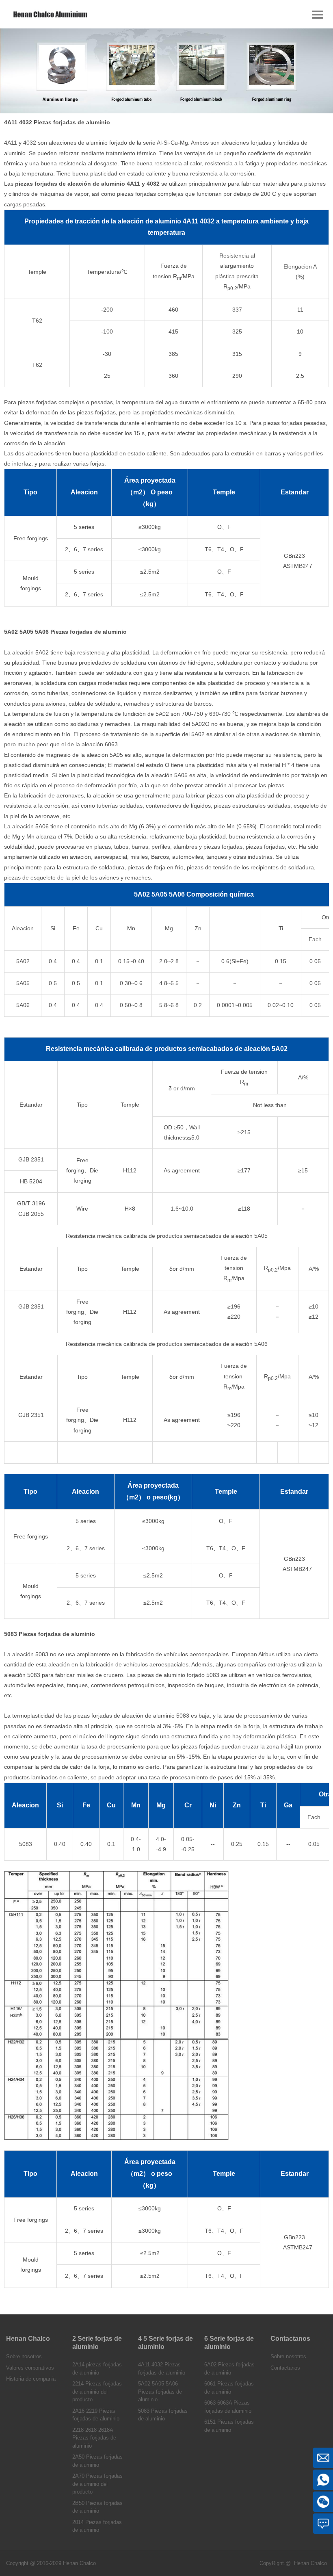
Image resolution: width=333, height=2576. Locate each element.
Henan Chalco (310, 2563)
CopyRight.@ (275, 2563)
